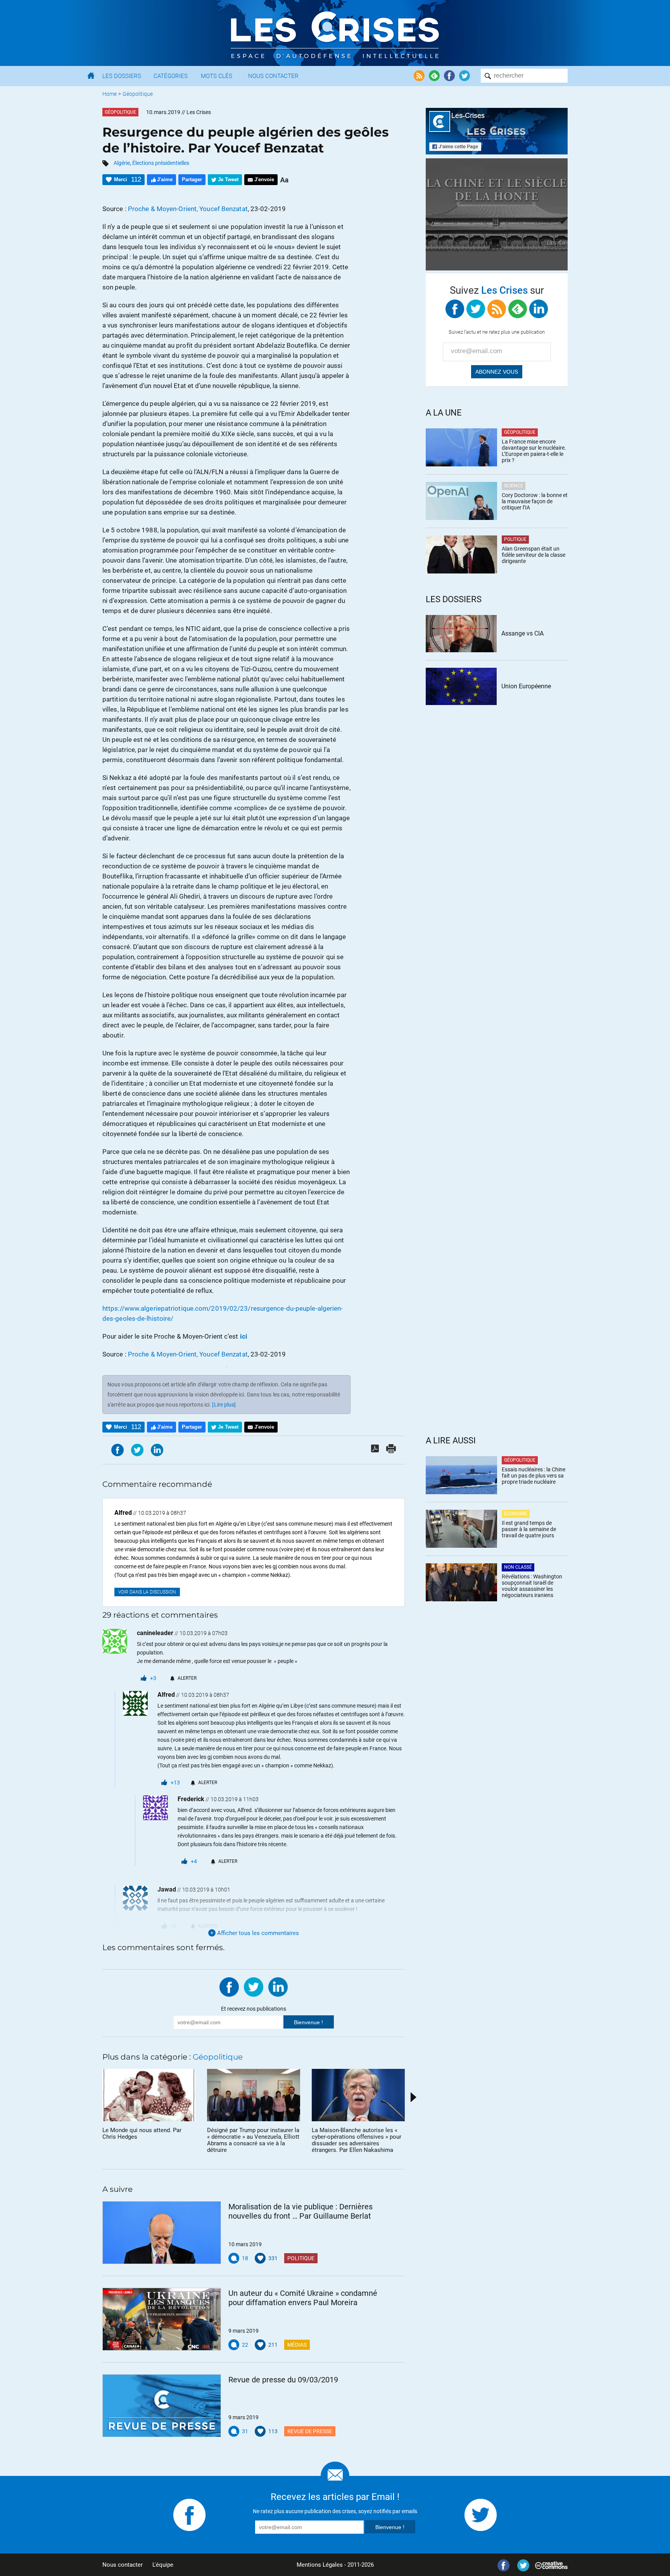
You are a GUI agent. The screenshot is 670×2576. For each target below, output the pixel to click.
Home (110, 94)
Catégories (171, 76)
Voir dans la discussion (147, 1592)
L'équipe (163, 2565)
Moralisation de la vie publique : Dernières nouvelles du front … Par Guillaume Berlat (300, 2211)
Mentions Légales (320, 2565)
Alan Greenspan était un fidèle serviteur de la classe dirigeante (534, 555)
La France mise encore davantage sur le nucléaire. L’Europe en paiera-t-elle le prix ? (534, 451)
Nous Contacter (273, 76)
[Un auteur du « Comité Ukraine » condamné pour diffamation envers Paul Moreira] (162, 2319)
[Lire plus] (224, 1405)
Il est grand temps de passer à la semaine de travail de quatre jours (529, 1529)
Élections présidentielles (161, 163)
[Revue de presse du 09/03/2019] (162, 2406)
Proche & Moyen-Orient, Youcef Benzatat (188, 209)
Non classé (518, 1567)
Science (514, 486)
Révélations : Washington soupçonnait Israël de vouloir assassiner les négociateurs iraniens (532, 1586)
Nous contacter (123, 2565)
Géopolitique (138, 94)
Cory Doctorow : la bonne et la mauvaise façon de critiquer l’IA (535, 501)
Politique (301, 2258)
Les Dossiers (122, 76)
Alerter (187, 1678)
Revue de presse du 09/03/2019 (283, 2380)
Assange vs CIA (522, 633)
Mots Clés (217, 76)
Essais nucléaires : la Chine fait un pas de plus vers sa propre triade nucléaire (534, 1476)
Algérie (122, 163)
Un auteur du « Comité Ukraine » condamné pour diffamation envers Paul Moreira (303, 2298)
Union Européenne (526, 686)
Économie (516, 1514)
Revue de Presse (310, 2431)
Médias (297, 2345)
